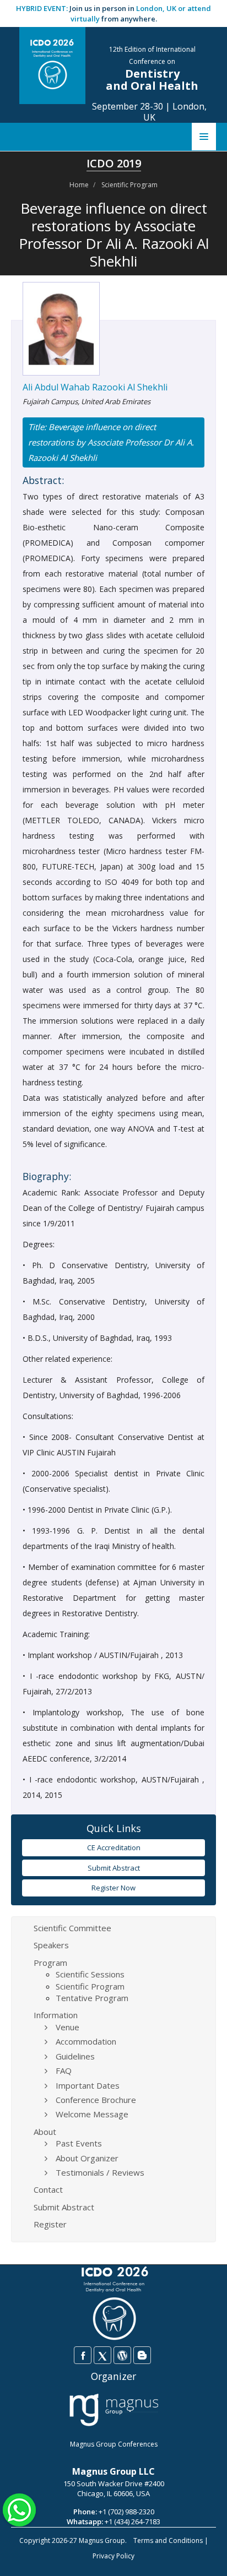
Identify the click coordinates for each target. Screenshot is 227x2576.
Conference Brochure (96, 2100)
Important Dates (88, 2085)
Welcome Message (92, 2114)
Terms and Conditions (168, 2540)
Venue (67, 2027)
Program (50, 1963)
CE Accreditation (114, 1847)
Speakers (51, 1945)
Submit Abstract (114, 1868)
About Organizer (87, 2158)
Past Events (79, 2143)
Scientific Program (129, 185)
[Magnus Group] (114, 2410)
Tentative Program (92, 1998)
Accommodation (86, 2041)
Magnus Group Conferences (114, 2444)
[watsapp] (19, 2509)
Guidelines (75, 2056)
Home (79, 185)
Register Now (113, 1888)
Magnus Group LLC (113, 2471)
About (45, 2132)
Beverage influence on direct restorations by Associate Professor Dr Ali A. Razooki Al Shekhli (111, 442)
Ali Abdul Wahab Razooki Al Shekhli (95, 387)
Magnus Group (102, 2540)
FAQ (64, 2070)
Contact (48, 2189)
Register (50, 2224)
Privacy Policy (113, 2556)
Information (56, 2015)
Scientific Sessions (90, 1974)
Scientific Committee (72, 1928)
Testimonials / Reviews (100, 2172)
